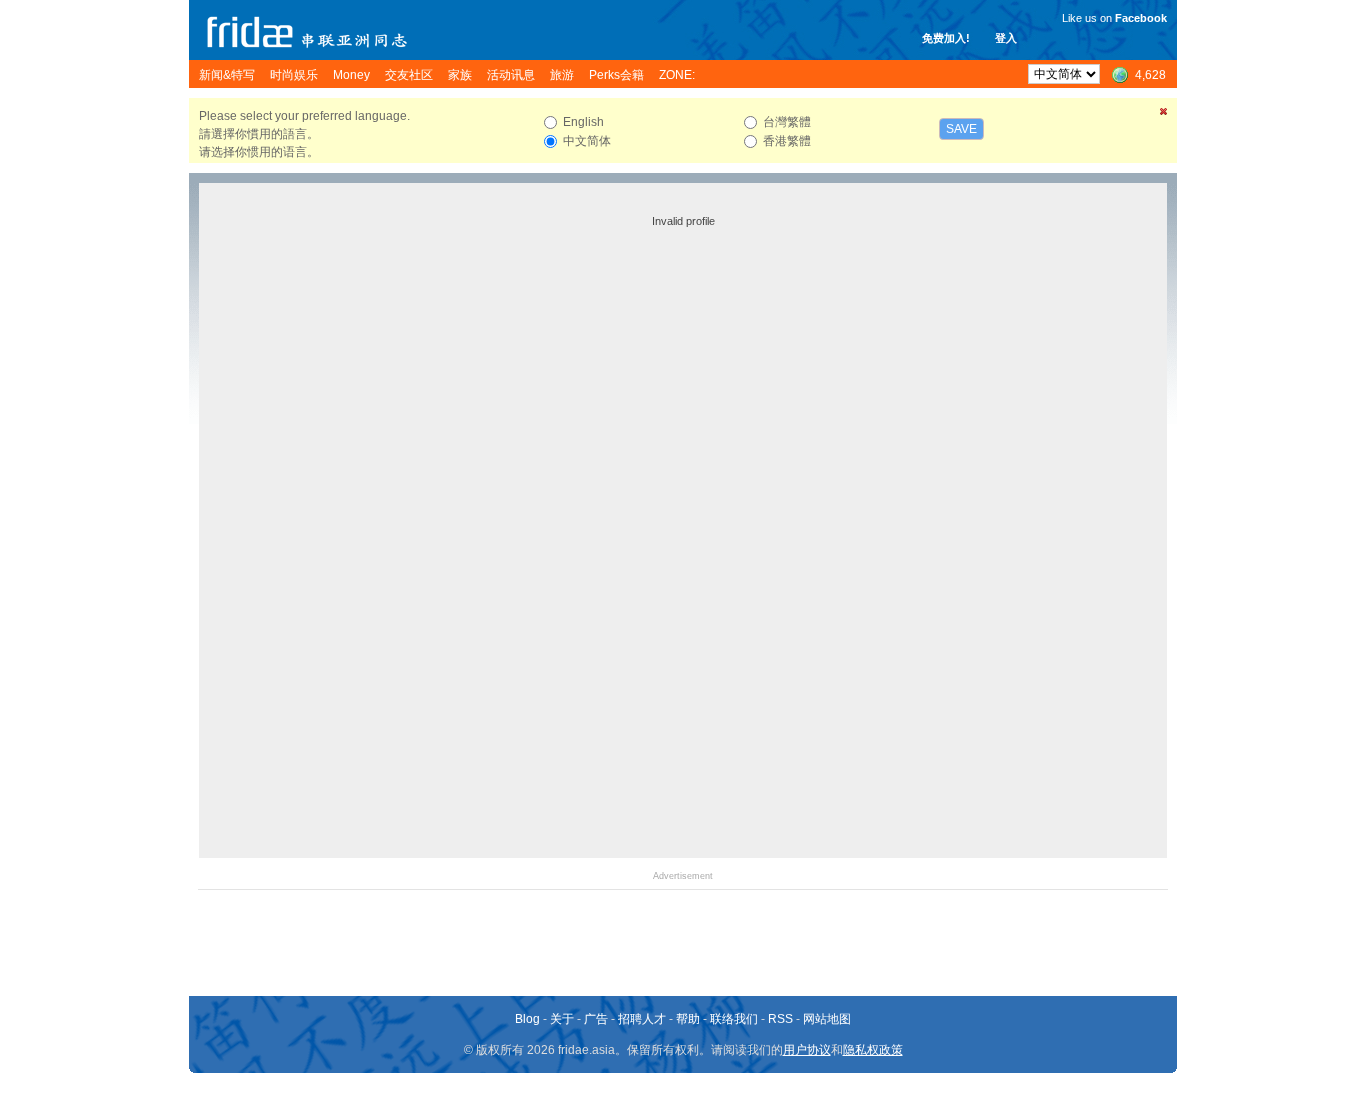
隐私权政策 (873, 1050)
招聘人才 (642, 1019)
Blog (527, 1019)
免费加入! (946, 38)
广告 (596, 1019)
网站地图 (827, 1019)
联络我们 (734, 1019)
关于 (562, 1019)
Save (961, 129)
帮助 (688, 1019)
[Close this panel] (1164, 115)
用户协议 (807, 1050)
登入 (1006, 38)
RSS (780, 1019)
